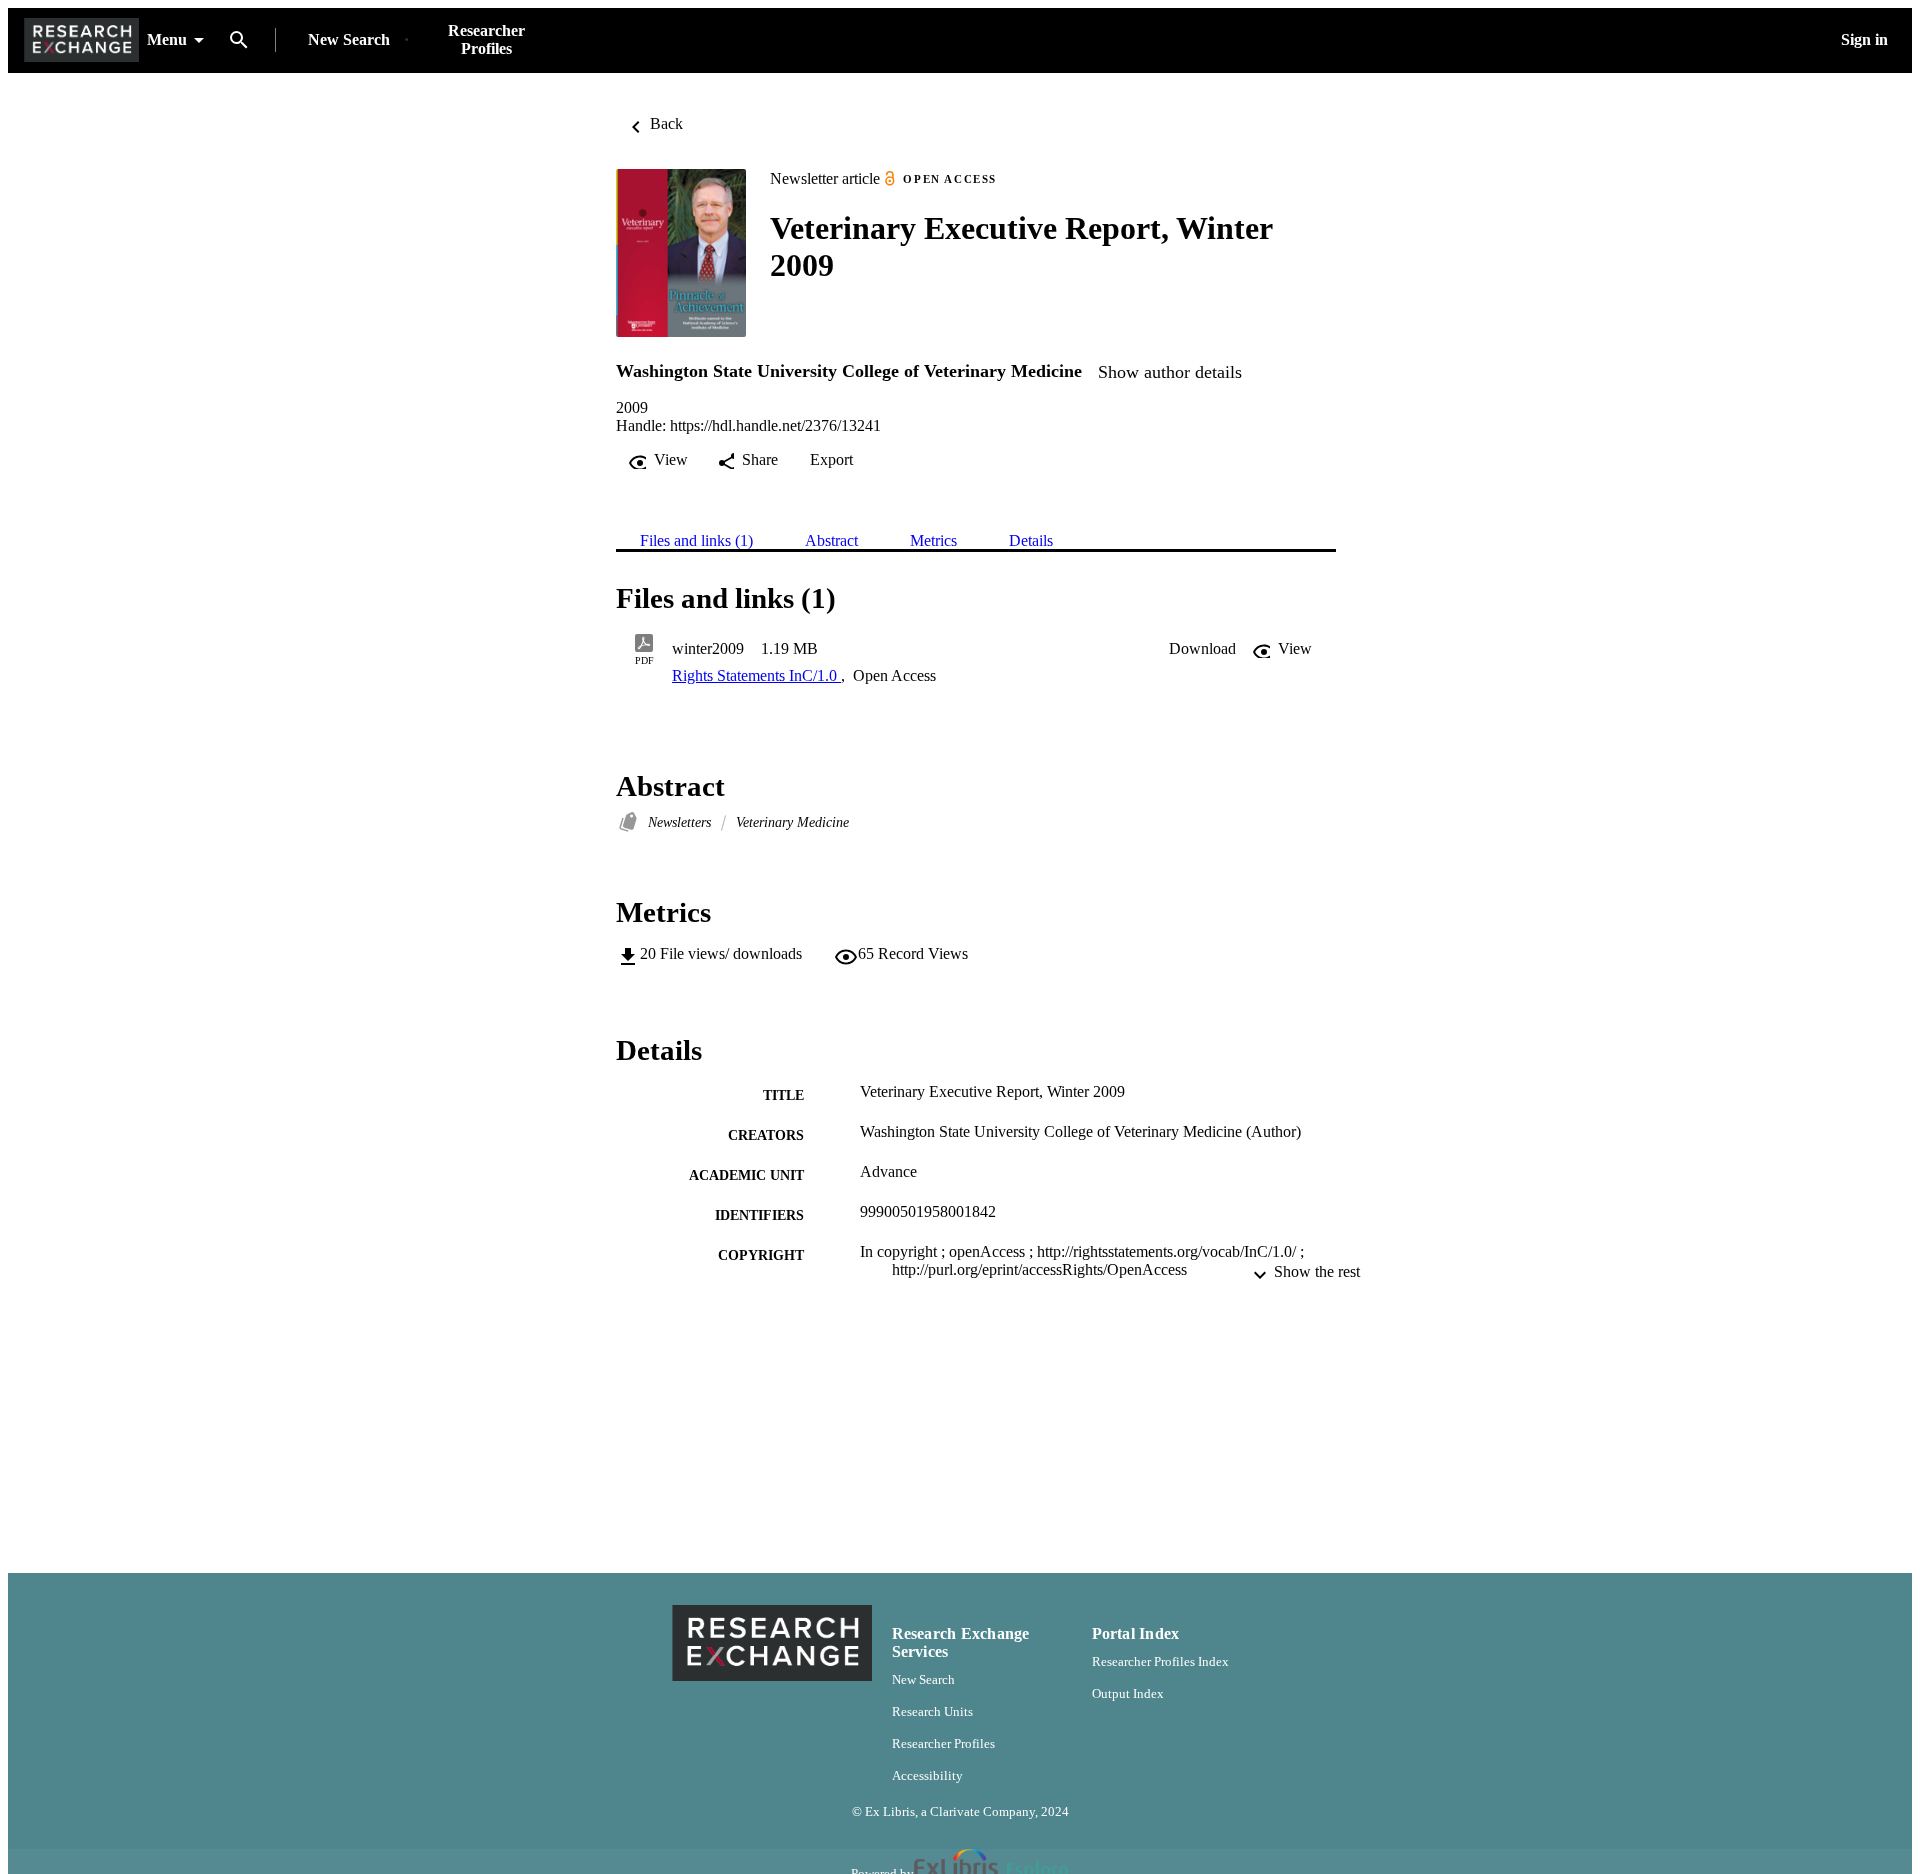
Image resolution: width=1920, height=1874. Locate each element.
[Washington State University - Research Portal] (81, 40)
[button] (1202, 649)
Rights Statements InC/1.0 (756, 675)
